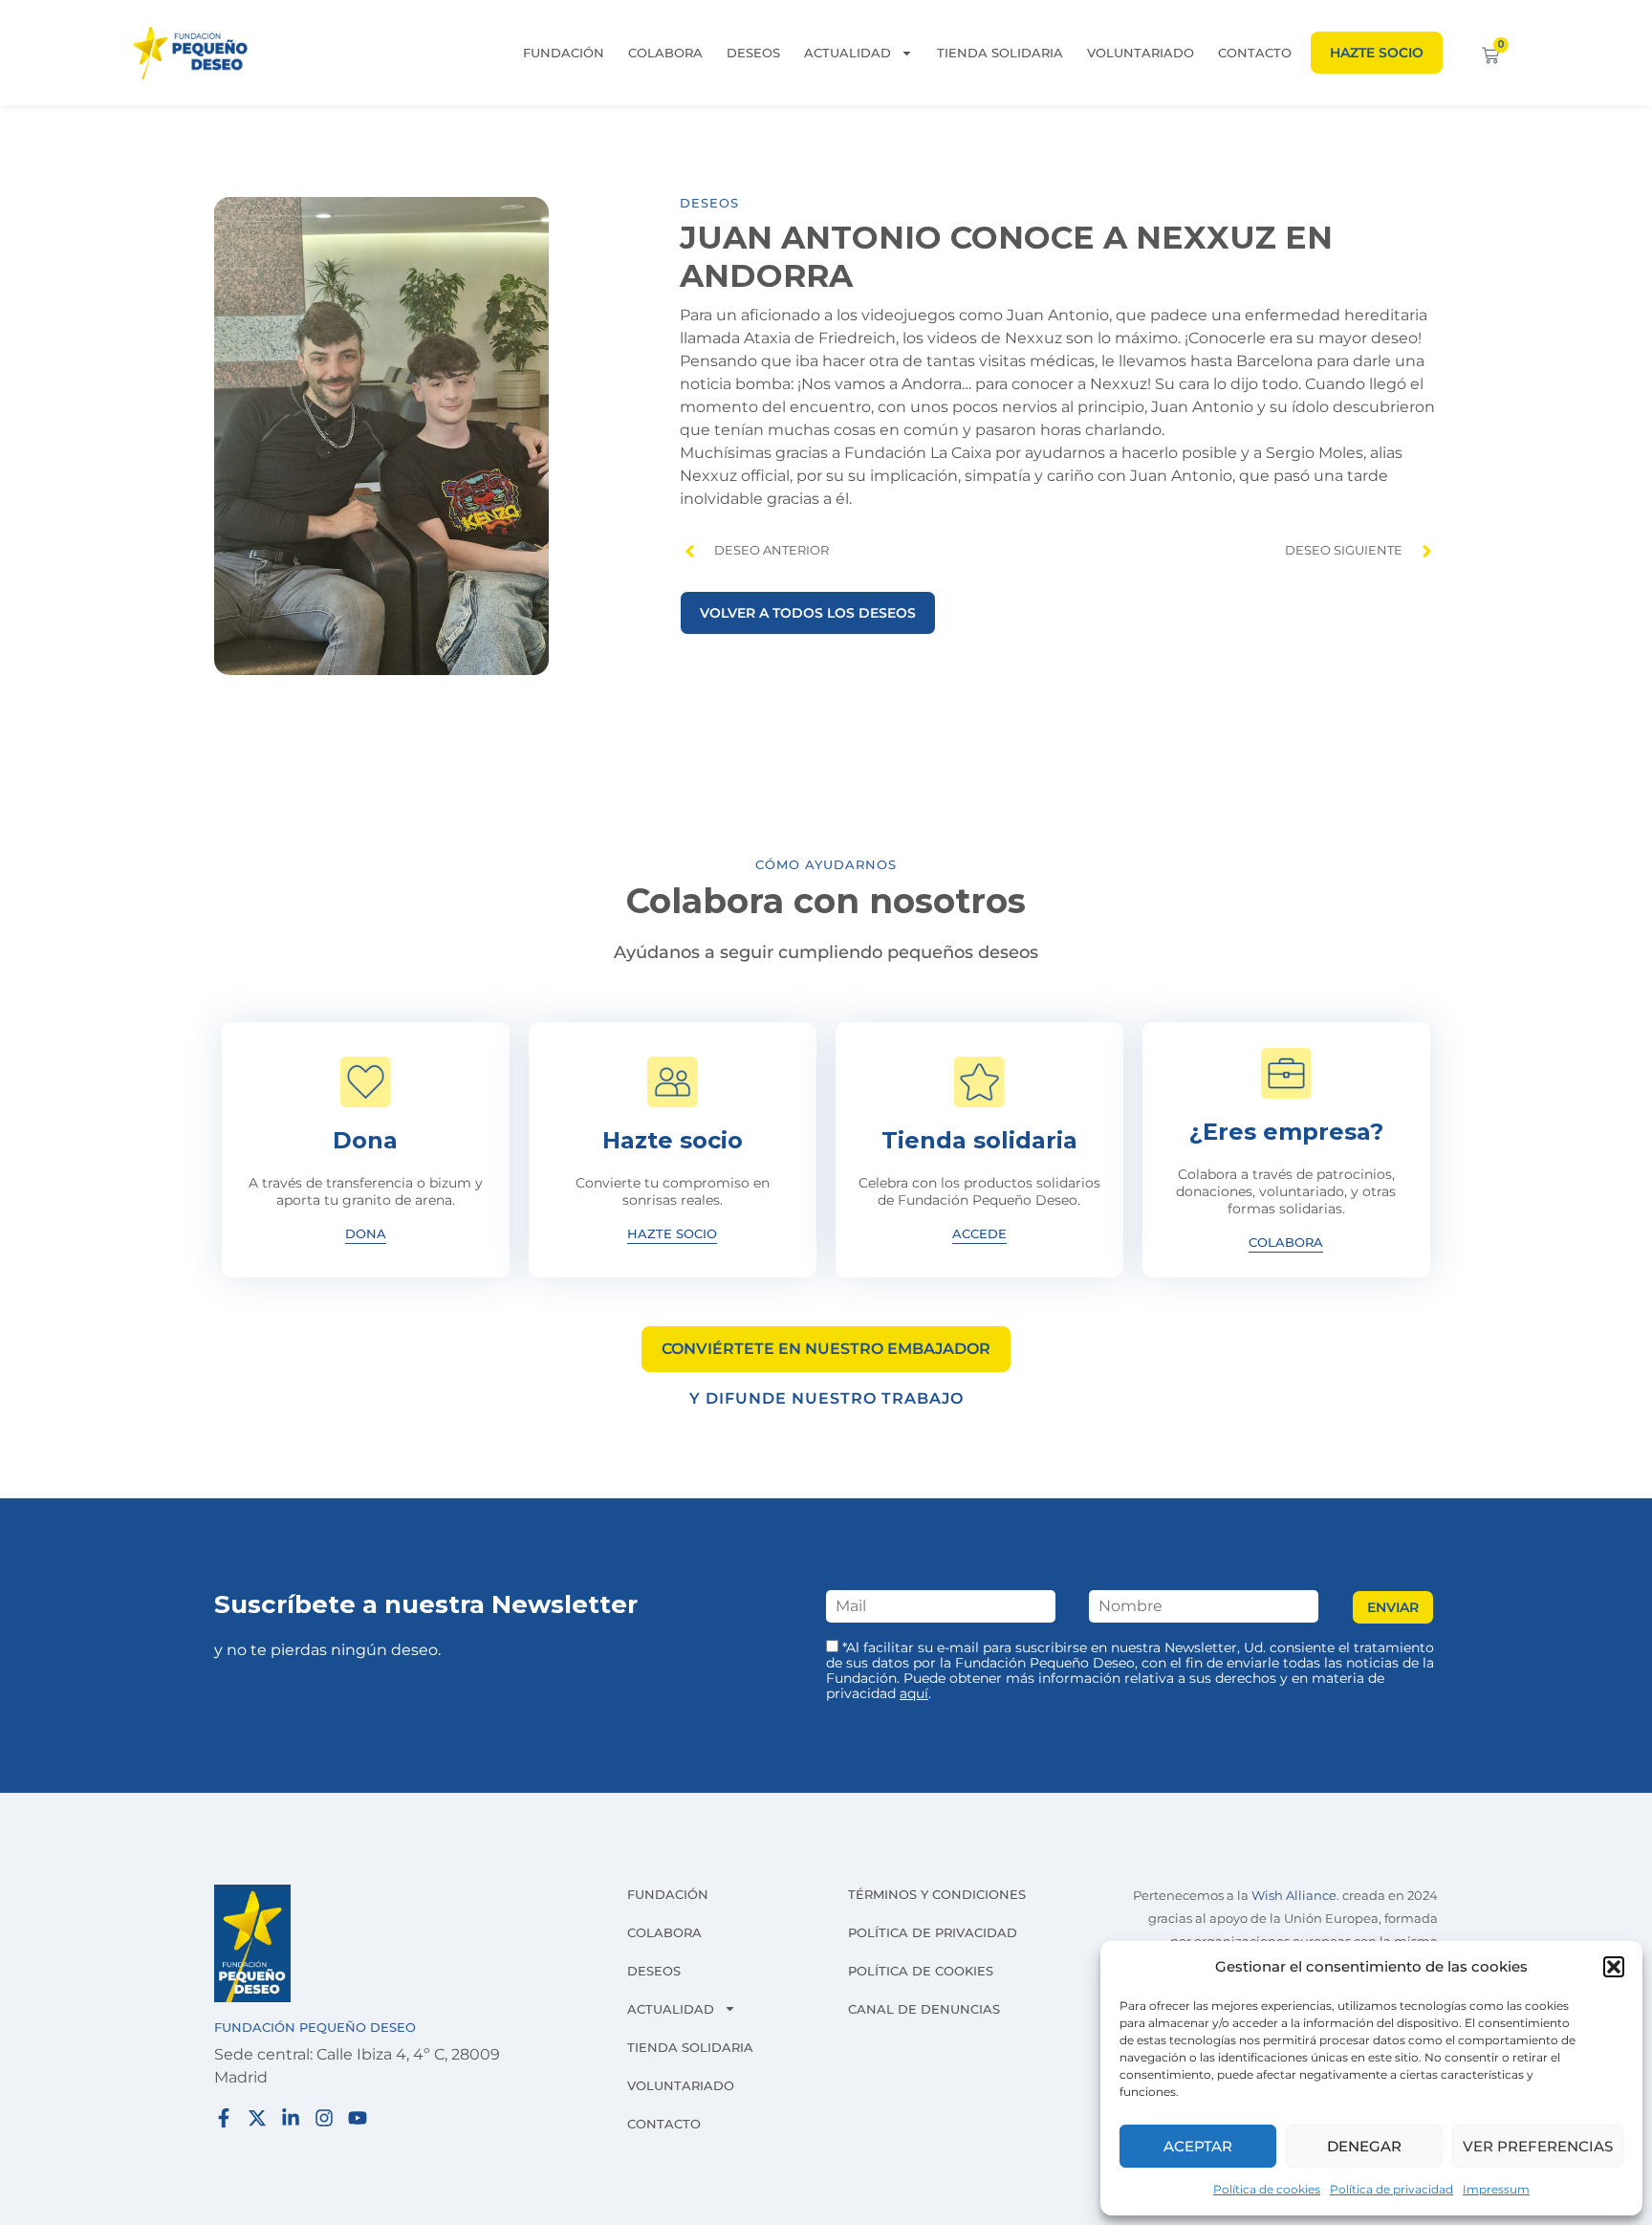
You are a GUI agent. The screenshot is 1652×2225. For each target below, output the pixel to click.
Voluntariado (1141, 53)
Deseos (753, 53)
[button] (1614, 1967)
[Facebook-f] (224, 2118)
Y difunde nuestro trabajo (826, 1398)
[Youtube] (358, 2118)
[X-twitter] (257, 2118)
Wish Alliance (1294, 1896)
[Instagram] (324, 2118)
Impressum (1496, 2189)
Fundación (564, 53)
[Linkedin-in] (291, 2118)
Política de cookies (1267, 2189)
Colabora (665, 53)
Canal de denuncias (924, 2009)
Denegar (1364, 2146)
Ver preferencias (1538, 2146)
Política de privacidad (1391, 2189)
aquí (914, 1693)
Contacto (1255, 53)
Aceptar (1198, 2146)
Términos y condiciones (937, 1894)
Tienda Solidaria (1000, 53)
